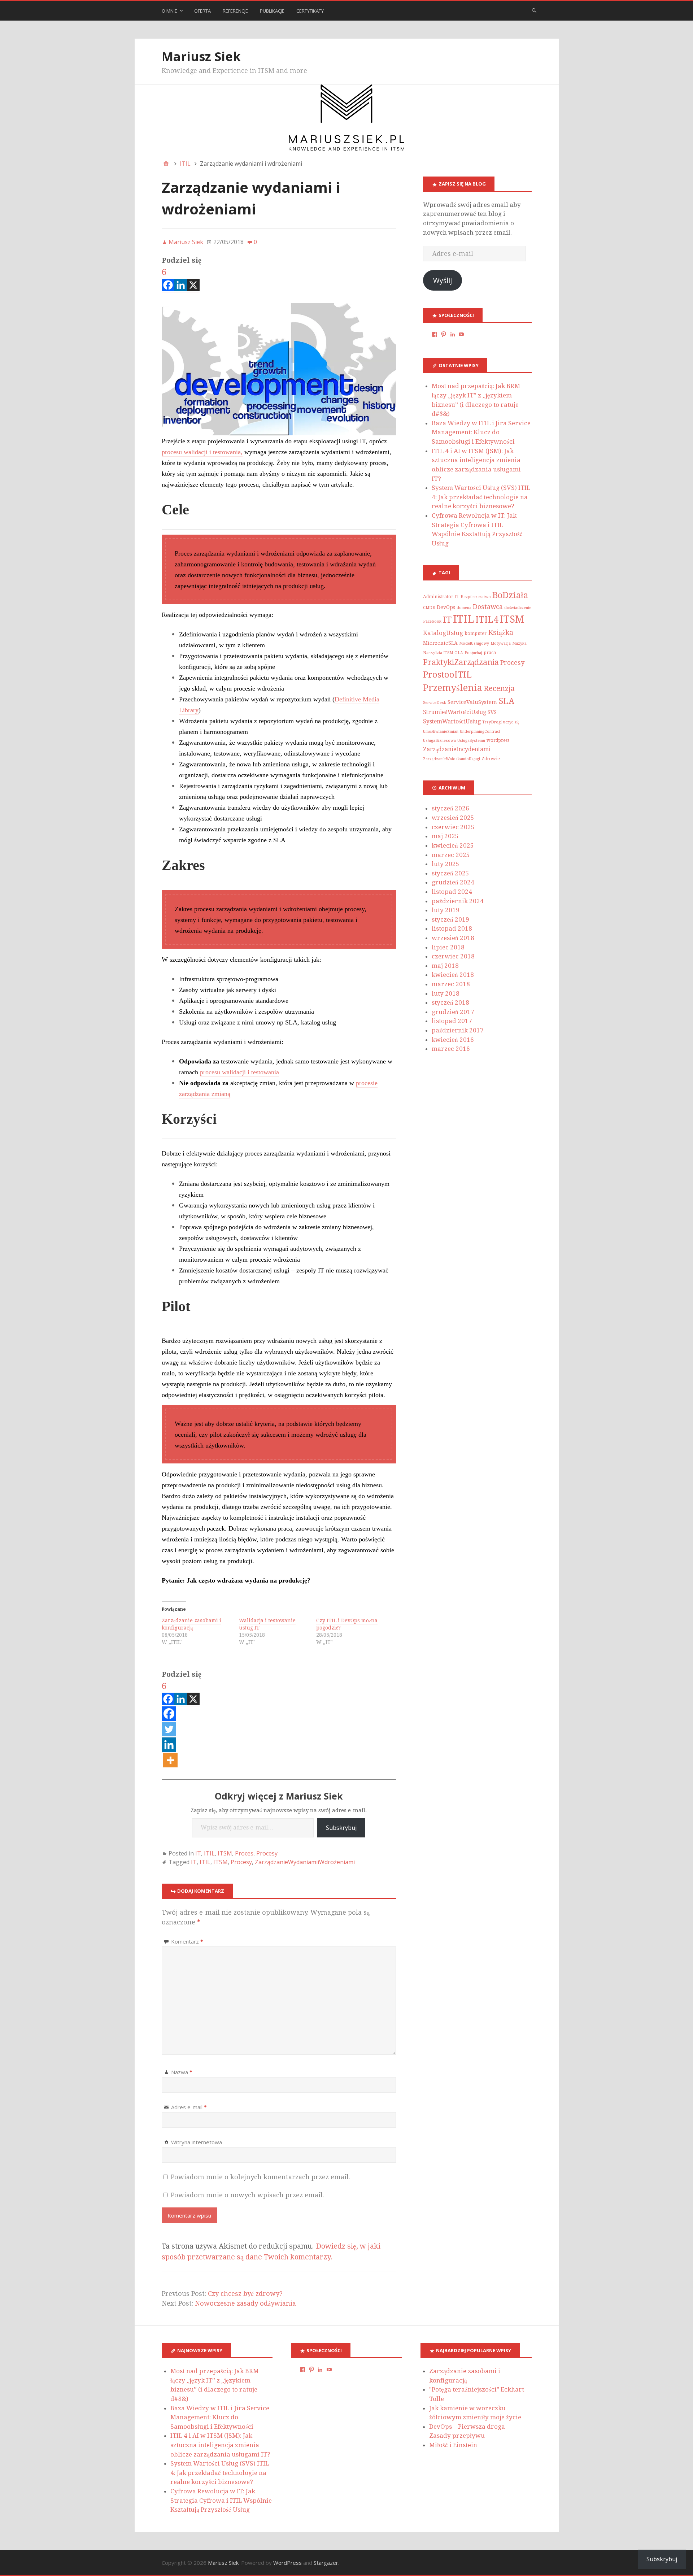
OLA (459, 653)
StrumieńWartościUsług (455, 712)
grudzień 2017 (453, 1012)
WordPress (287, 2563)
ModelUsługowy (474, 643)
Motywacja (501, 643)
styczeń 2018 (450, 1002)
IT (198, 1853)
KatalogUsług (443, 633)
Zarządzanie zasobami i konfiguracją (191, 1624)
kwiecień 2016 (453, 1040)
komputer (476, 634)
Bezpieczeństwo (476, 597)
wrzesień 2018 (453, 938)
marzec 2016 (451, 1049)
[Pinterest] (444, 334)
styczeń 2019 (450, 919)
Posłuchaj (473, 653)
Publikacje (272, 11)
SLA (506, 701)
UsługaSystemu (471, 741)
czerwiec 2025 (453, 827)
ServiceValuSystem (472, 702)
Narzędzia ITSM (438, 653)
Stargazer (326, 2563)
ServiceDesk (435, 703)
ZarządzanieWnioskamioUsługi (452, 759)
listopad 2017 (452, 1021)
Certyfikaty (310, 11)
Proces (244, 1853)
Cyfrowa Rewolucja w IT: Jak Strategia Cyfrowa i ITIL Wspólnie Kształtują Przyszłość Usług (221, 2500)
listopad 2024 (452, 892)
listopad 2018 (452, 928)
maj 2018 (445, 966)
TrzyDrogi (492, 722)
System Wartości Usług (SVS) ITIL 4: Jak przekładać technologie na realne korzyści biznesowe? (481, 497)
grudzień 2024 (453, 882)
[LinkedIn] (453, 334)
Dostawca (488, 607)
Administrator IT (441, 597)
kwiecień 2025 (453, 845)
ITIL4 (487, 620)
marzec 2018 (451, 984)
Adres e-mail (189, 2107)
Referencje (235, 11)
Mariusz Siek (201, 56)
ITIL (209, 1853)
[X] (193, 279)
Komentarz (187, 1941)
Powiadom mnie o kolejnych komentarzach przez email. (260, 2177)
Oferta (202, 11)
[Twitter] (169, 1730)
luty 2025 (446, 864)
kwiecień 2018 (453, 975)
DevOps (446, 607)
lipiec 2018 (448, 947)
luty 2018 (446, 993)
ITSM (225, 1853)
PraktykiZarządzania (461, 662)
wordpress (498, 740)
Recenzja (499, 688)
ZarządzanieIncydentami (457, 749)
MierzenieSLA (440, 643)
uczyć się (511, 722)
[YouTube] (461, 334)
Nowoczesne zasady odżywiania (245, 2303)
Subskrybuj (341, 1828)
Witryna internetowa (197, 2142)
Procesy (267, 1853)
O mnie (169, 11)
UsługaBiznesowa (439, 741)
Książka (501, 633)
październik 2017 (458, 1030)
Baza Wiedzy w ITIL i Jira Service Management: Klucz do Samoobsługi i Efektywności (481, 432)
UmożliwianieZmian (441, 732)
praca (490, 653)
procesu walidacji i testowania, (202, 452)
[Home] (166, 164)
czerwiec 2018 (453, 956)
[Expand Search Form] (534, 10)
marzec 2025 (451, 855)
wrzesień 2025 (453, 818)
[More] (170, 1760)
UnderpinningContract (480, 732)
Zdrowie (491, 759)
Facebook (432, 621)
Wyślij (443, 280)
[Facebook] (169, 1714)
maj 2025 (445, 836)
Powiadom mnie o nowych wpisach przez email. (247, 2195)
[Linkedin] (181, 279)
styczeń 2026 (450, 808)
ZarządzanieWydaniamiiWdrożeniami (305, 1862)
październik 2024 (458, 901)
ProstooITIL (447, 675)
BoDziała (510, 595)
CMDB (429, 608)
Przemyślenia (453, 688)
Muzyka (519, 643)
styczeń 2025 (450, 873)
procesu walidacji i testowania (239, 1072)
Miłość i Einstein (453, 2445)
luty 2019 (446, 910)
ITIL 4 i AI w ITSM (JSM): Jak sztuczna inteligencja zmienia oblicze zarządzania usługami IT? (220, 2445)
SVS (492, 712)
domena (464, 608)
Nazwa (182, 2072)
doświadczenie (518, 608)
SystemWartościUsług (452, 721)
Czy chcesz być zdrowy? (245, 2294)
